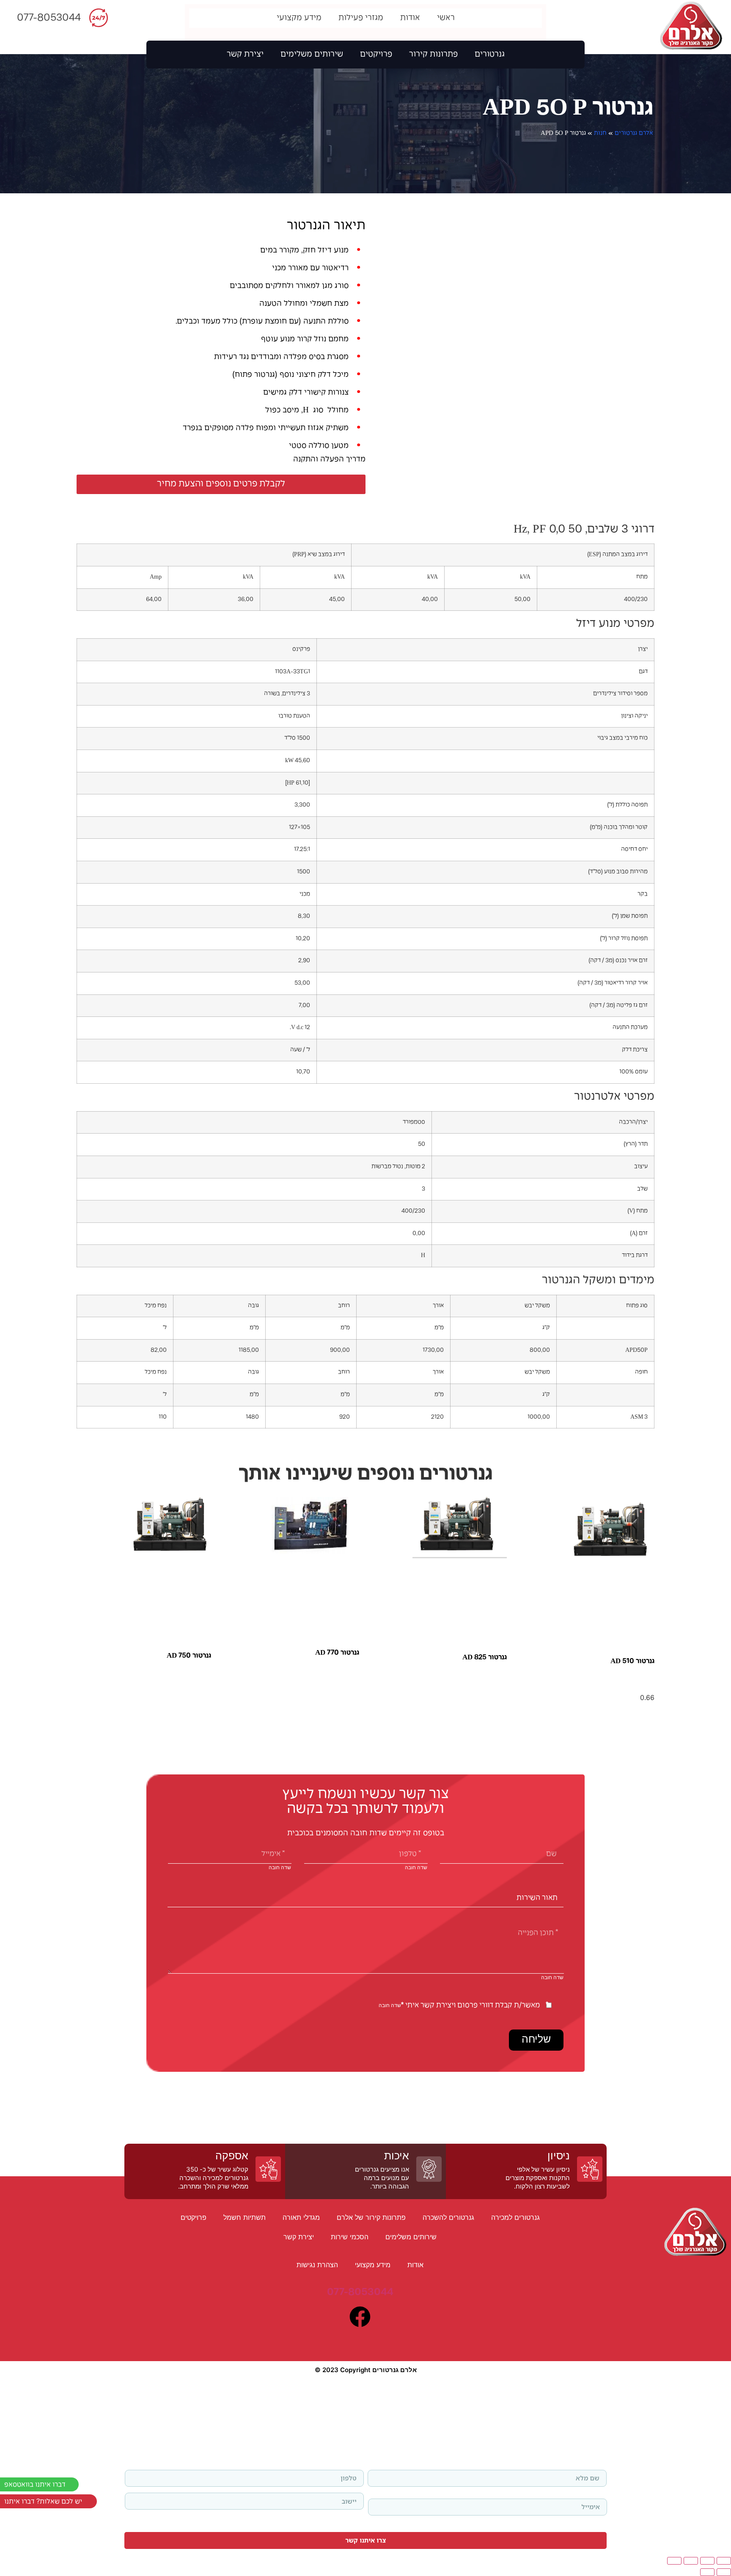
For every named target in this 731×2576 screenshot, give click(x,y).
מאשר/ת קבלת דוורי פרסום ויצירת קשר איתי (470, 2006)
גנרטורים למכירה (515, 2217)
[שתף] (691, 2561)
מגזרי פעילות (361, 18)
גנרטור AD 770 (337, 1653)
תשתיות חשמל (245, 2217)
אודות (410, 18)
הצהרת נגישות (317, 2265)
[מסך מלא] (707, 2561)
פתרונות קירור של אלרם (371, 2217)
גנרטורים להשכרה (448, 2217)
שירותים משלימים (312, 55)
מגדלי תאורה (301, 2217)
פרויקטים (376, 55)
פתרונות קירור (433, 55)
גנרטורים (490, 55)
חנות (600, 133)
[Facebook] (360, 2317)
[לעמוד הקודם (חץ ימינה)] (724, 2572)
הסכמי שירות (350, 2237)
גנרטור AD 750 (189, 1656)
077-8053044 (49, 18)
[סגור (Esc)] (674, 2561)
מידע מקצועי (299, 18)
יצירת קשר (245, 55)
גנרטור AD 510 (632, 1661)
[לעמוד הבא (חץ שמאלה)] (707, 2572)
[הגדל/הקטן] (724, 2561)
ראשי (446, 18)
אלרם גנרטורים (634, 133)
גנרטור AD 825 (485, 1657)
